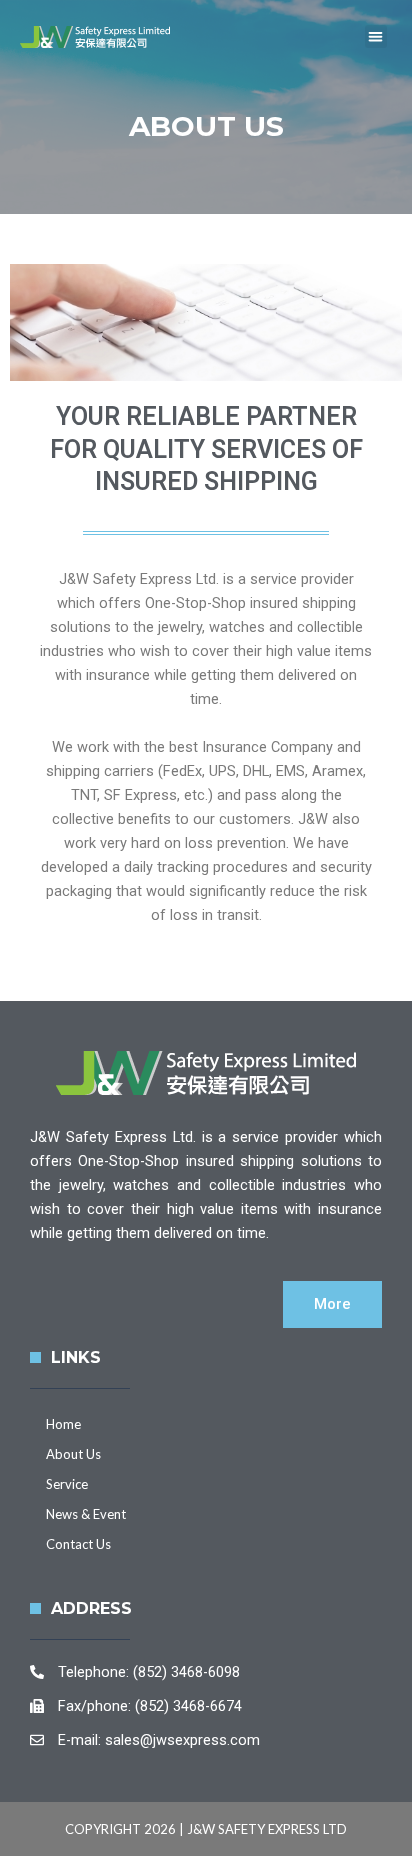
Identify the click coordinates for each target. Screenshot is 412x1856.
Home (63, 1424)
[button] (376, 36)
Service (67, 1484)
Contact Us (78, 1544)
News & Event (86, 1514)
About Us (73, 1454)
